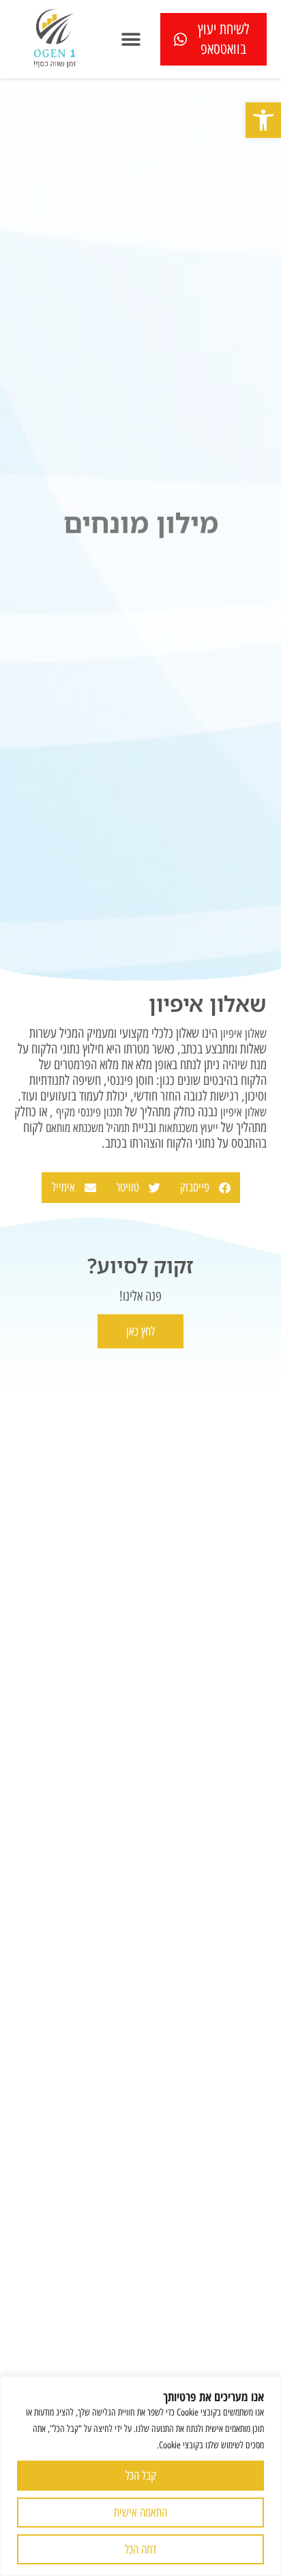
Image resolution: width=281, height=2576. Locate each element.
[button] (263, 120)
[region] (140, 2476)
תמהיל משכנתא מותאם (86, 1128)
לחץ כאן (140, 1331)
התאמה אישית (140, 2513)
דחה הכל (140, 2549)
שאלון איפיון (243, 1034)
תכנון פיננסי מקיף (89, 1112)
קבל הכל (141, 2476)
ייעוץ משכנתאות (189, 1128)
